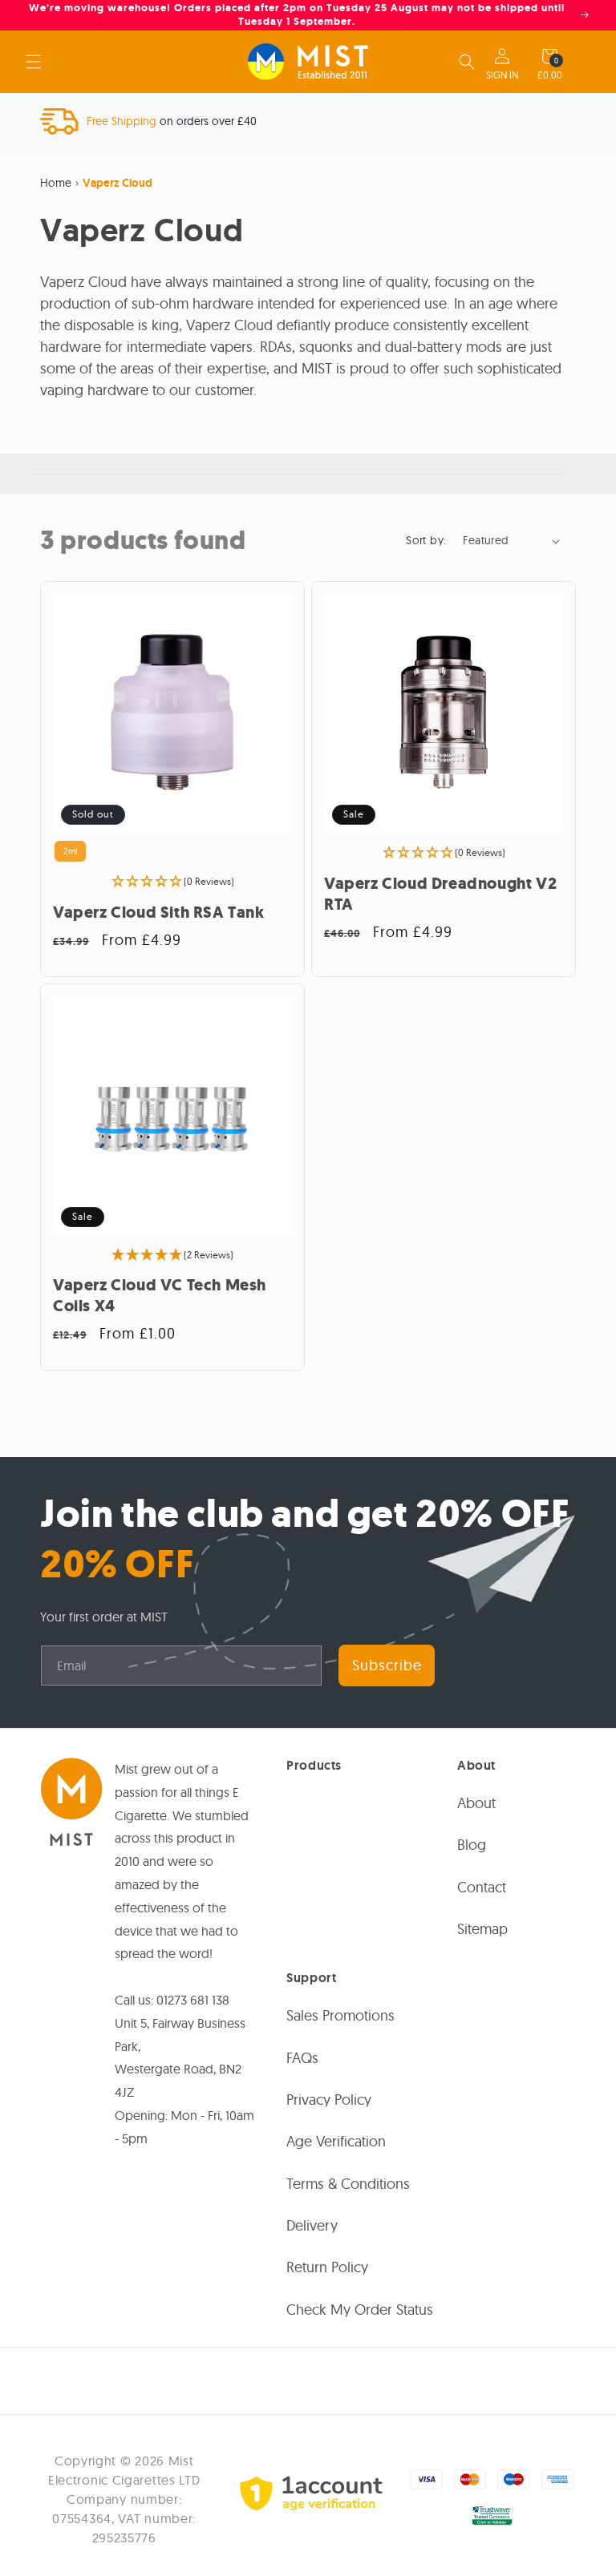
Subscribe (387, 1665)
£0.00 (550, 75)
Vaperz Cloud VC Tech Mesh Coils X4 (160, 1296)
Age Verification (336, 2141)
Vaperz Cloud (118, 183)
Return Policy (327, 2267)
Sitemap (482, 1929)
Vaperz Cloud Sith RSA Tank (159, 913)
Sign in (502, 75)
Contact (482, 1887)
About (476, 1803)
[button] (34, 62)
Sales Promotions (340, 2015)
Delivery (312, 2225)
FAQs (302, 2058)
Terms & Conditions (348, 2184)
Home (56, 183)
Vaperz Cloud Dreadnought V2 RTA (440, 894)
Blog (472, 1845)
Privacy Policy (329, 2100)
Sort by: (426, 540)
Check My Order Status (360, 2310)
